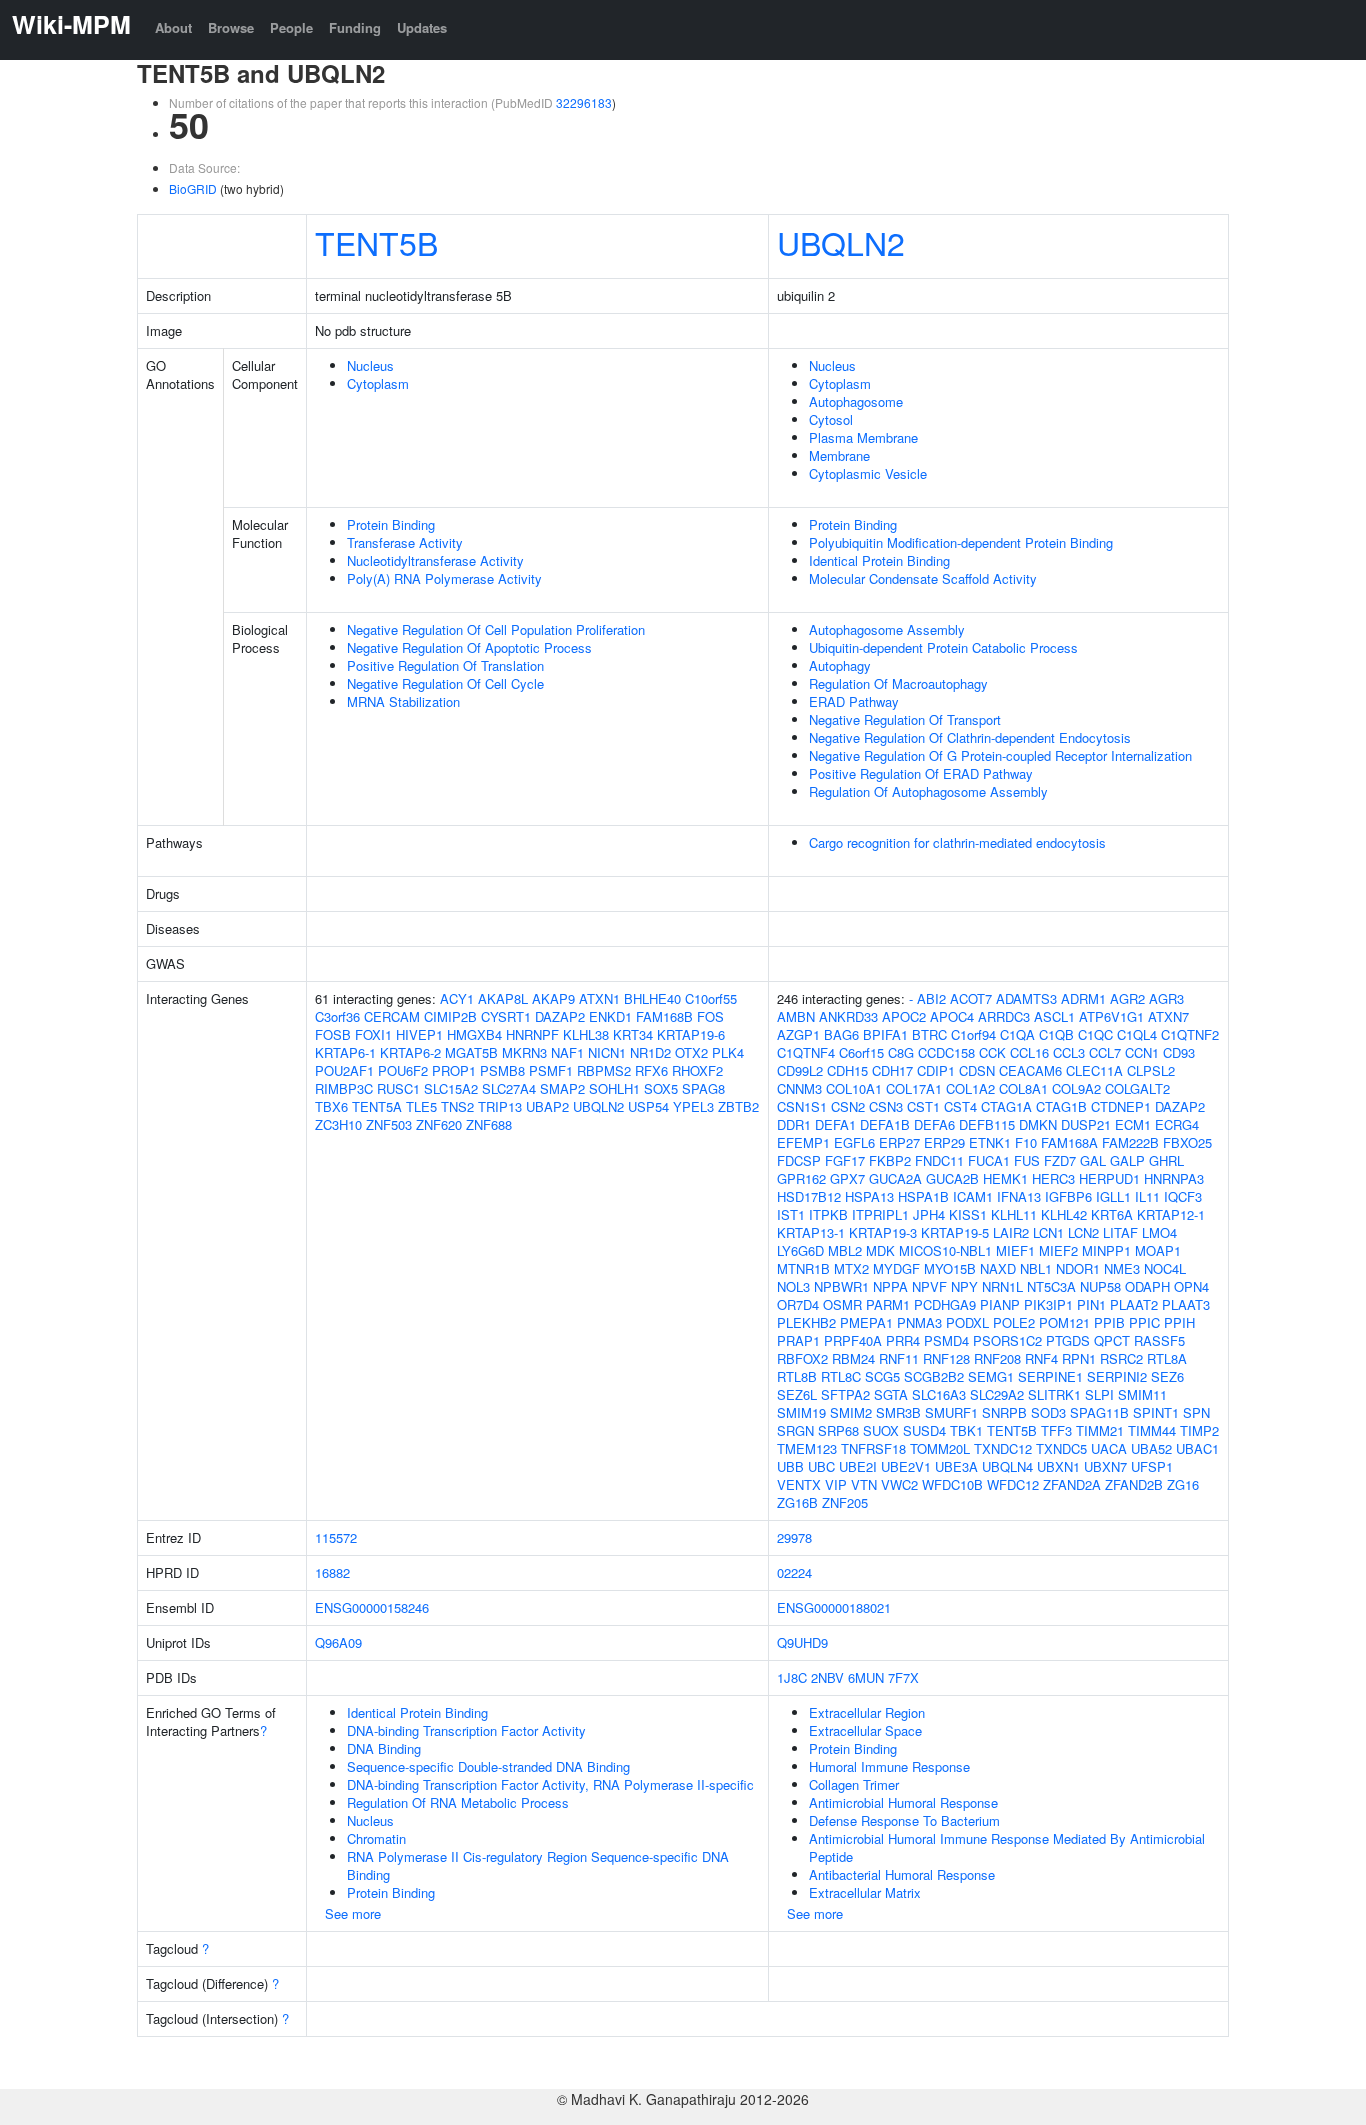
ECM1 (1133, 1124)
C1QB (1056, 1034)
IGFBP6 (1068, 1196)
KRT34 (633, 1034)
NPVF (929, 1286)
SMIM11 (1142, 1394)
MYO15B (950, 1268)
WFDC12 (1013, 1484)
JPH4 (929, 1214)
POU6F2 (403, 1070)
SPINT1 (1156, 1412)
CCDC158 (946, 1052)
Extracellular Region (867, 1712)
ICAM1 (973, 1196)
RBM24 (853, 1358)
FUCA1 (989, 1160)
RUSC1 (398, 1088)
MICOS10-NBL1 (945, 1250)
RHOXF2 (697, 1070)
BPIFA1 (885, 1034)
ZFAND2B (1134, 1484)
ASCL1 (1054, 1016)
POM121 (1064, 1322)
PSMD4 (946, 1340)
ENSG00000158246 (372, 1607)
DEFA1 (835, 1124)
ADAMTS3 (1026, 998)
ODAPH (1147, 1286)
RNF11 (899, 1358)
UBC (821, 1466)
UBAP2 (547, 1106)
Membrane (839, 455)
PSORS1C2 (1007, 1340)
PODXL (967, 1322)
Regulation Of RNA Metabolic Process (458, 1802)
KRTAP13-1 (811, 1232)
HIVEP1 (419, 1034)
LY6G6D (800, 1250)
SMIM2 (851, 1412)
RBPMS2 (604, 1070)
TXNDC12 (1003, 1448)
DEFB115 (987, 1124)
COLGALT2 (1137, 1088)
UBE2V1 (906, 1466)
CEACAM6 (1030, 1070)
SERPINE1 (1050, 1376)
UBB (790, 1466)
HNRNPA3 (1174, 1178)
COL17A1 (914, 1088)
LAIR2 (1011, 1232)
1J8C (792, 1677)
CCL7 (1105, 1052)
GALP (1127, 1160)
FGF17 (845, 1160)
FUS (1027, 1160)
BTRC (929, 1034)
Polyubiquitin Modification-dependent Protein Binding (961, 542)
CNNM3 (799, 1088)
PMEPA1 (866, 1322)
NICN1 (607, 1052)
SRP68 (838, 1430)
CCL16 (1029, 1052)
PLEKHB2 (806, 1322)
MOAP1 (1158, 1250)
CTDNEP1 (1121, 1106)
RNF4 (1041, 1358)
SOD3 (1048, 1412)
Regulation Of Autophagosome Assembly (928, 791)
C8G (901, 1052)
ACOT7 (971, 998)
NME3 (1122, 1268)
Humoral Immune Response (889, 1766)
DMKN (1038, 1124)
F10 (1026, 1142)
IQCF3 (1183, 1196)
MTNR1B (803, 1268)
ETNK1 (990, 1142)
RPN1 (1079, 1358)
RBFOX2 (802, 1358)
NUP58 (1100, 1286)
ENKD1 (610, 1016)
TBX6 (331, 1106)
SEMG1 (991, 1376)
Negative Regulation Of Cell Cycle (445, 683)
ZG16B (797, 1502)
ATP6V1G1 (1111, 1016)
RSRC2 (1121, 1358)
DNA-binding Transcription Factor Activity (466, 1730)
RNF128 (946, 1358)
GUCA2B (952, 1178)
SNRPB (1004, 1412)
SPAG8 (703, 1088)
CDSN (977, 1070)
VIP (836, 1484)
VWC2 (899, 1484)
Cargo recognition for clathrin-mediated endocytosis (957, 842)
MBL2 (845, 1250)
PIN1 (1091, 1304)
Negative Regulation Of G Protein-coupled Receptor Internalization (1000, 755)
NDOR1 (1078, 1268)
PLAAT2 (1134, 1304)
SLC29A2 (997, 1394)
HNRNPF (532, 1034)
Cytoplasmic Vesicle (868, 473)
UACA (1109, 1448)
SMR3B (898, 1412)
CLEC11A (1094, 1070)
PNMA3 (919, 1322)
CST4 (960, 1106)
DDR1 (794, 1124)
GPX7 (847, 1178)
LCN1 (1048, 1232)
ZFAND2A (1072, 1484)
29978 (794, 1537)
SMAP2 (562, 1088)
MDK (880, 1250)
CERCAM (392, 1016)
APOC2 (904, 1016)
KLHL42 (1064, 1214)
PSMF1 (551, 1070)
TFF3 (1056, 1430)
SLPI (1099, 1394)
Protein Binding (391, 524)
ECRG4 (1177, 1124)
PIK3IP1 (1048, 1304)
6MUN (866, 1677)
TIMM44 (1152, 1430)
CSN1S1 (802, 1106)
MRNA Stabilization (403, 701)
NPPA (890, 1286)
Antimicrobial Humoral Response (903, 1802)
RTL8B (797, 1376)
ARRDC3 (1004, 1016)
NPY (964, 1286)
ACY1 (457, 998)
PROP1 (454, 1070)
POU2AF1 (344, 1070)
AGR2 (1127, 998)
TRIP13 (500, 1106)
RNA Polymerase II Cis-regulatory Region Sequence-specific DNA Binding (538, 1865)
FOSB (333, 1034)
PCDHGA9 (945, 1304)
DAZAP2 (560, 1016)
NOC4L (1165, 1268)
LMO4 (1159, 1232)
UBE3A (956, 1466)
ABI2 (931, 998)
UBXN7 (1105, 1466)
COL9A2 (1076, 1088)
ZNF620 (439, 1124)
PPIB (1109, 1322)
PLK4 (728, 1052)
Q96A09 (338, 1642)
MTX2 (851, 1268)
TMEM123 (807, 1448)
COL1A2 (970, 1088)
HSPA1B (923, 1196)
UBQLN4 (1007, 1466)
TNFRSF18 (873, 1448)
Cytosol (831, 419)
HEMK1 (1005, 1178)
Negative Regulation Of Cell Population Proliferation (496, 629)
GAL (1093, 1160)
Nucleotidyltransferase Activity (435, 560)
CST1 (923, 1106)
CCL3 (1069, 1052)
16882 (332, 1572)
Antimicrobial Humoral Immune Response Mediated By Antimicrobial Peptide (1007, 1847)
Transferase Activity (405, 542)
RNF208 (997, 1358)
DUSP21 (1086, 1124)
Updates (422, 27)
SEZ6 (1167, 1376)
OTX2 (691, 1052)
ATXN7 (1168, 1016)
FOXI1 (373, 1034)
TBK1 (966, 1430)
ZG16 (1183, 1484)
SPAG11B (1099, 1412)
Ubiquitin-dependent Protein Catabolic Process (943, 647)
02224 (794, 1572)
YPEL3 (693, 1106)
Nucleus (370, 365)
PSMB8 (502, 1070)
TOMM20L (940, 1448)
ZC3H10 (338, 1124)
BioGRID (193, 188)
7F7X (903, 1677)
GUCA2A (895, 1178)
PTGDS (1068, 1340)
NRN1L (1002, 1286)
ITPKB (828, 1214)
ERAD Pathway (854, 701)
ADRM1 (1083, 998)
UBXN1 (1058, 1466)
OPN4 (1191, 1286)
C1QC (1095, 1034)
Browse (231, 27)
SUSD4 (924, 1430)
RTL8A (1167, 1358)
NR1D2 (650, 1052)
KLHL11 (1014, 1214)
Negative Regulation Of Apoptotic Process (469, 647)
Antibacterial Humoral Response (902, 1874)
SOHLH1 (614, 1088)
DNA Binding (384, 1748)
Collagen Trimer (854, 1784)
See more (353, 1913)
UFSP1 (1152, 1466)
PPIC (1144, 1322)
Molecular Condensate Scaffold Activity (923, 578)
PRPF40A (853, 1340)
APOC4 (952, 1016)
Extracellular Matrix (865, 1892)
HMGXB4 (474, 1034)
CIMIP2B (450, 1016)
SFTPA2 (845, 1394)
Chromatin (376, 1838)
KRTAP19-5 (955, 1232)
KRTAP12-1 (1171, 1214)
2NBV (827, 1677)
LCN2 (1083, 1232)
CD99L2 (800, 1070)
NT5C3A (1051, 1286)
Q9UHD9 (802, 1642)
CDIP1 (936, 1070)
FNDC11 (939, 1160)
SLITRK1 (1054, 1394)
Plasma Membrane (863, 437)
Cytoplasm (378, 383)
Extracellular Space (865, 1730)
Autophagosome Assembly (887, 629)
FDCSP (799, 1160)
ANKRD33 (848, 1016)
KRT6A (1112, 1214)
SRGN (795, 1430)
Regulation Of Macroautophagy (898, 683)
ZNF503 (389, 1124)
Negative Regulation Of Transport (905, 719)
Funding (355, 27)
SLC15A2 (451, 1088)
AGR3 (1166, 998)
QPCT (1112, 1340)
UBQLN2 (841, 242)
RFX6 (651, 1070)
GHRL (1166, 1160)
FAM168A (1069, 1142)
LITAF (1120, 1232)
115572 (336, 1537)
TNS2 (457, 1106)
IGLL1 (1113, 1196)
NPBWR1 (841, 1286)
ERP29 (944, 1142)
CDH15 (847, 1070)
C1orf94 (973, 1034)
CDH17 (892, 1070)
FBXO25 (1187, 1142)
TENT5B (376, 242)
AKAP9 (553, 998)
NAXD (998, 1268)
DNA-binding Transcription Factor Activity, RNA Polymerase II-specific (550, 1784)
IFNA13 (1019, 1196)
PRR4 (903, 1340)
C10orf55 (711, 998)
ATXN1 (599, 998)
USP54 (648, 1106)
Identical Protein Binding (879, 560)
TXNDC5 (1061, 1448)
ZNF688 (489, 1124)
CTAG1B (1061, 1106)
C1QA (1017, 1034)
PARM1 (888, 1304)
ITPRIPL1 (880, 1214)
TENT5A (377, 1106)
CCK (992, 1052)
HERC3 (1053, 1178)
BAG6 (841, 1034)
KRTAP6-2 (410, 1052)
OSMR (842, 1304)
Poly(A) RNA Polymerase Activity (444, 578)
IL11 (1147, 1196)
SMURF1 (951, 1412)
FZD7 (1060, 1160)
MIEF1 (1015, 1250)
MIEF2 (1058, 1250)
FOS (710, 1016)
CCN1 (1142, 1052)
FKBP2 (890, 1160)
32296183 (584, 102)
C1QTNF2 (1190, 1034)
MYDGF (896, 1268)
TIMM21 (1100, 1430)
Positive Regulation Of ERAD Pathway (921, 773)
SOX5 (661, 1088)
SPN (1196, 1412)
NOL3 (793, 1286)
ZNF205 (845, 1502)
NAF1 (567, 1052)
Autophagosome (856, 401)
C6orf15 (861, 1052)
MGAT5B (471, 1052)
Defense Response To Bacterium (904, 1820)
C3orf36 (337, 1016)
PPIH (1179, 1322)
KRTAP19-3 (883, 1232)
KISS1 (968, 1214)
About (173, 27)
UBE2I (858, 1466)
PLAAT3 (1186, 1304)
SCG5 (882, 1376)
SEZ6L (797, 1394)
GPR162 (801, 1178)
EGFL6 (854, 1142)
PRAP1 (798, 1340)
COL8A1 (1023, 1088)
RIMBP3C (344, 1088)
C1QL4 (1137, 1034)
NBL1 (1036, 1268)
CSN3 (886, 1106)
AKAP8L (503, 998)
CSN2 (848, 1106)
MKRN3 (524, 1052)
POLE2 (1014, 1322)
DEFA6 (934, 1124)
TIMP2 (1199, 1430)
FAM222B (1130, 1142)
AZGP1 (798, 1034)
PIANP (1000, 1304)
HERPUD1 (1109, 1178)
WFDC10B (952, 1484)
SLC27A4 (509, 1088)
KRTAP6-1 (345, 1052)
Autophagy (840, 665)
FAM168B (664, 1016)
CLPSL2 (1151, 1070)
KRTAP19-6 (691, 1034)
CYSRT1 (506, 1016)
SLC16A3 (939, 1394)
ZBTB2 (738, 1106)
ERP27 (899, 1142)
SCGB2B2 (934, 1376)
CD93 (1179, 1052)
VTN (864, 1484)
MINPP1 (1106, 1250)
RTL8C (841, 1376)
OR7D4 (798, 1304)
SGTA (891, 1394)
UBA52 (1151, 1448)
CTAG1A (1006, 1106)
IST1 (791, 1214)
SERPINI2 (1117, 1376)
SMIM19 (801, 1412)
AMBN (796, 1016)
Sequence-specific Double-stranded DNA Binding (488, 1766)
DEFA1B (885, 1124)
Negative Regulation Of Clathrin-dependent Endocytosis (970, 737)
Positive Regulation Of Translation (445, 665)
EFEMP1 (803, 1142)
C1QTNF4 (806, 1052)
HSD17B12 (809, 1196)
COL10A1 (854, 1088)
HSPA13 (869, 1196)
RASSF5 (1159, 1340)
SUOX (881, 1430)
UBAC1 (1197, 1448)
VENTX (799, 1484)
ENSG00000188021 (834, 1607)
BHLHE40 (652, 998)
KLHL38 (586, 1034)
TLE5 (421, 1106)
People (291, 27)
